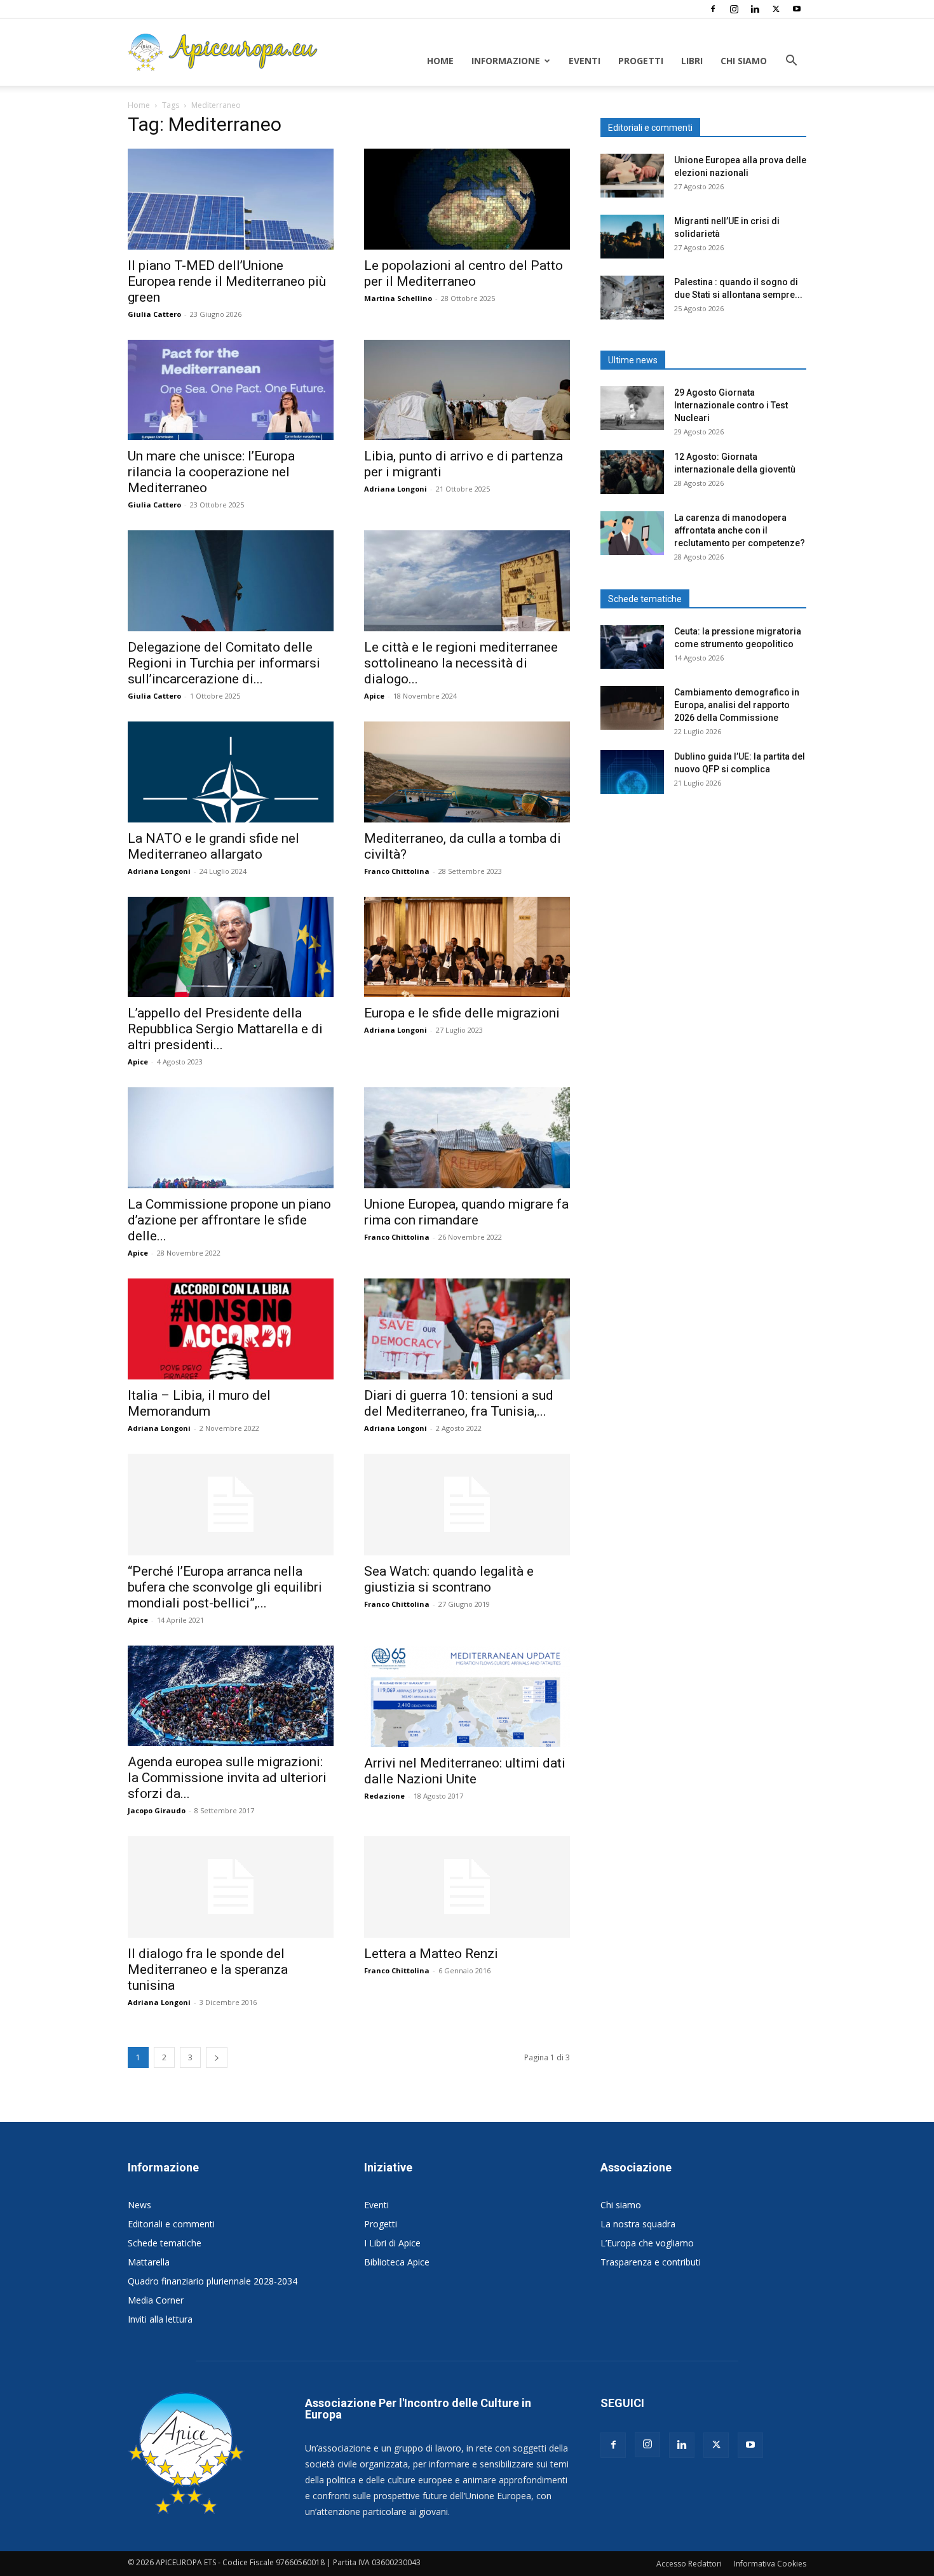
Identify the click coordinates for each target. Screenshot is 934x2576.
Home (440, 61)
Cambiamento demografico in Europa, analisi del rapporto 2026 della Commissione (737, 705)
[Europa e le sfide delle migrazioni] (467, 947)
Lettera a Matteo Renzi (431, 1954)
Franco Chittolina (397, 871)
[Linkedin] (755, 9)
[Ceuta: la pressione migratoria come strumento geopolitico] (632, 647)
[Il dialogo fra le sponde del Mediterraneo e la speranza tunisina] (231, 1887)
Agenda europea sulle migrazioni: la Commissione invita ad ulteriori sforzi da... (227, 1778)
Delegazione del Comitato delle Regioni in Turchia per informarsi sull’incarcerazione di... (224, 663)
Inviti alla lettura (160, 2319)
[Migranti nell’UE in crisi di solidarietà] (632, 237)
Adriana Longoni (396, 489)
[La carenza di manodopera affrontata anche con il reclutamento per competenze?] (632, 533)
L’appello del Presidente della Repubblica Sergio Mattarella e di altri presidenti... (225, 1029)
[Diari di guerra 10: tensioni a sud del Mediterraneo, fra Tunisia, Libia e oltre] (467, 1329)
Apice (374, 696)
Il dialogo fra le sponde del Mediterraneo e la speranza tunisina (208, 1969)
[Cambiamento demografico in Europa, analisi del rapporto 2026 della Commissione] (632, 708)
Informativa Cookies (770, 2564)
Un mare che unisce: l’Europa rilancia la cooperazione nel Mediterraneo (211, 472)
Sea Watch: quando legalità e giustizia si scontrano (449, 1579)
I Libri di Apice (392, 2243)
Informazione (506, 61)
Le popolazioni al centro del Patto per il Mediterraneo (464, 273)
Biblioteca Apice (397, 2262)
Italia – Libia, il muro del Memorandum (199, 1403)
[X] (776, 9)
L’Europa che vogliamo (647, 2243)
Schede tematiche (165, 2243)
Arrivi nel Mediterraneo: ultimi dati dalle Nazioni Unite (465, 1771)
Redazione (384, 1796)
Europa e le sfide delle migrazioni (462, 1013)
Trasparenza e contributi (651, 2262)
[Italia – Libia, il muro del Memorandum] (231, 1329)
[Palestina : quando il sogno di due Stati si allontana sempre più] (632, 298)
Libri (692, 61)
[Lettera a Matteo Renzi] (467, 1887)
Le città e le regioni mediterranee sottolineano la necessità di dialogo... (461, 663)
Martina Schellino (398, 298)
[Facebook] (713, 9)
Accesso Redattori (689, 2564)
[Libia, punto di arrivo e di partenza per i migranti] (467, 390)
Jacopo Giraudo (157, 1810)
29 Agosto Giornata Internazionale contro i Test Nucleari (731, 405)
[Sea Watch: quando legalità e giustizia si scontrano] (467, 1505)
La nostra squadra (638, 2224)
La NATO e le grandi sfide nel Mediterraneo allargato (213, 846)
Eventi (585, 61)
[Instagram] (734, 9)
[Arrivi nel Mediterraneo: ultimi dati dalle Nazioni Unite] (467, 1696)
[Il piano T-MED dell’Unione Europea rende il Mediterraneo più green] (231, 199)
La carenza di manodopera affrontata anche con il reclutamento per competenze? (740, 530)
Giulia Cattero (154, 314)
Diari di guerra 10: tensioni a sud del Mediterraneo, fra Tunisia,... (459, 1403)
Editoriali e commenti (171, 2224)
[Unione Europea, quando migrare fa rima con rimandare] (467, 1138)
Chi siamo (744, 61)
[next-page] (217, 2057)
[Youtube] (797, 9)
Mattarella (149, 2262)
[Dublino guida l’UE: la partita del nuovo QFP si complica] (632, 772)
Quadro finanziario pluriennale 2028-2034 (213, 2281)
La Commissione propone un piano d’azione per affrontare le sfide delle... (229, 1220)
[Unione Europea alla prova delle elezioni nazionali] (632, 176)
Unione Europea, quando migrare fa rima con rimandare (466, 1212)
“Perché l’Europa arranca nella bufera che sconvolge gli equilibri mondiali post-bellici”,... (225, 1587)
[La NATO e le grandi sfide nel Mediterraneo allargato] (231, 772)
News (139, 2205)
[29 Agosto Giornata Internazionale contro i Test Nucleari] (632, 408)
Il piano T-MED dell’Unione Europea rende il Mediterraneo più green (227, 281)
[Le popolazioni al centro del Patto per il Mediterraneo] (467, 199)
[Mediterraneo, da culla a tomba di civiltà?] (467, 772)
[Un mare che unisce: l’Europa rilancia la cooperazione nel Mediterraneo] (231, 390)
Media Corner (156, 2300)
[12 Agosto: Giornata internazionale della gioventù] (632, 472)
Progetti (641, 61)
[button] (791, 62)
